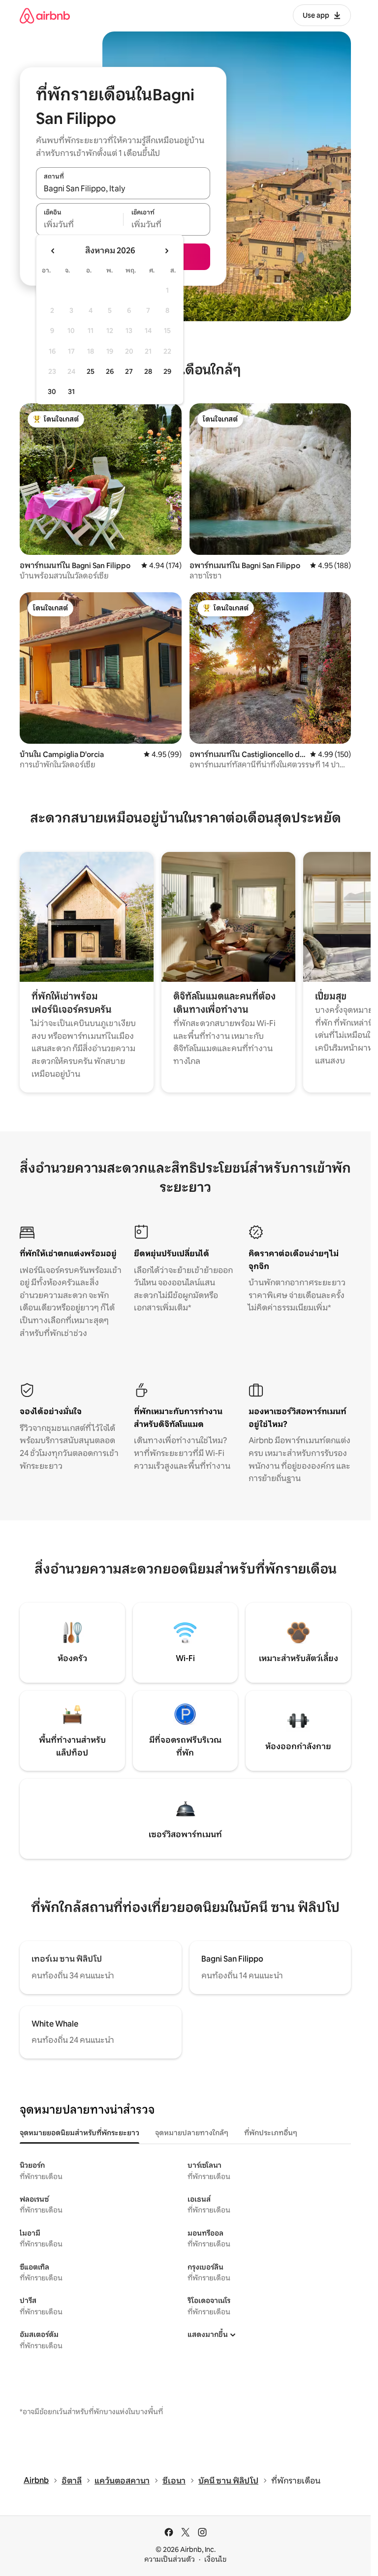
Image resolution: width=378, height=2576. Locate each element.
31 (71, 392)
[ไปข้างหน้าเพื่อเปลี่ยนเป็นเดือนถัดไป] (166, 251)
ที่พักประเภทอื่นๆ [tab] (271, 2133)
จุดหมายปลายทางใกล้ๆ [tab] (192, 2133)
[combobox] (123, 188)
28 (148, 371)
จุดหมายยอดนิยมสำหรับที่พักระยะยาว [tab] (79, 2133)
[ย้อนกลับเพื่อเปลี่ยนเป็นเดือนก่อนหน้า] (53, 251)
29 (167, 371)
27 (129, 371)
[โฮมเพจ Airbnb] (45, 15)
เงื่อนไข (215, 2559)
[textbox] (79, 225)
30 (52, 392)
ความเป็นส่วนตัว (170, 2559)
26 (110, 371)
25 (91, 371)
